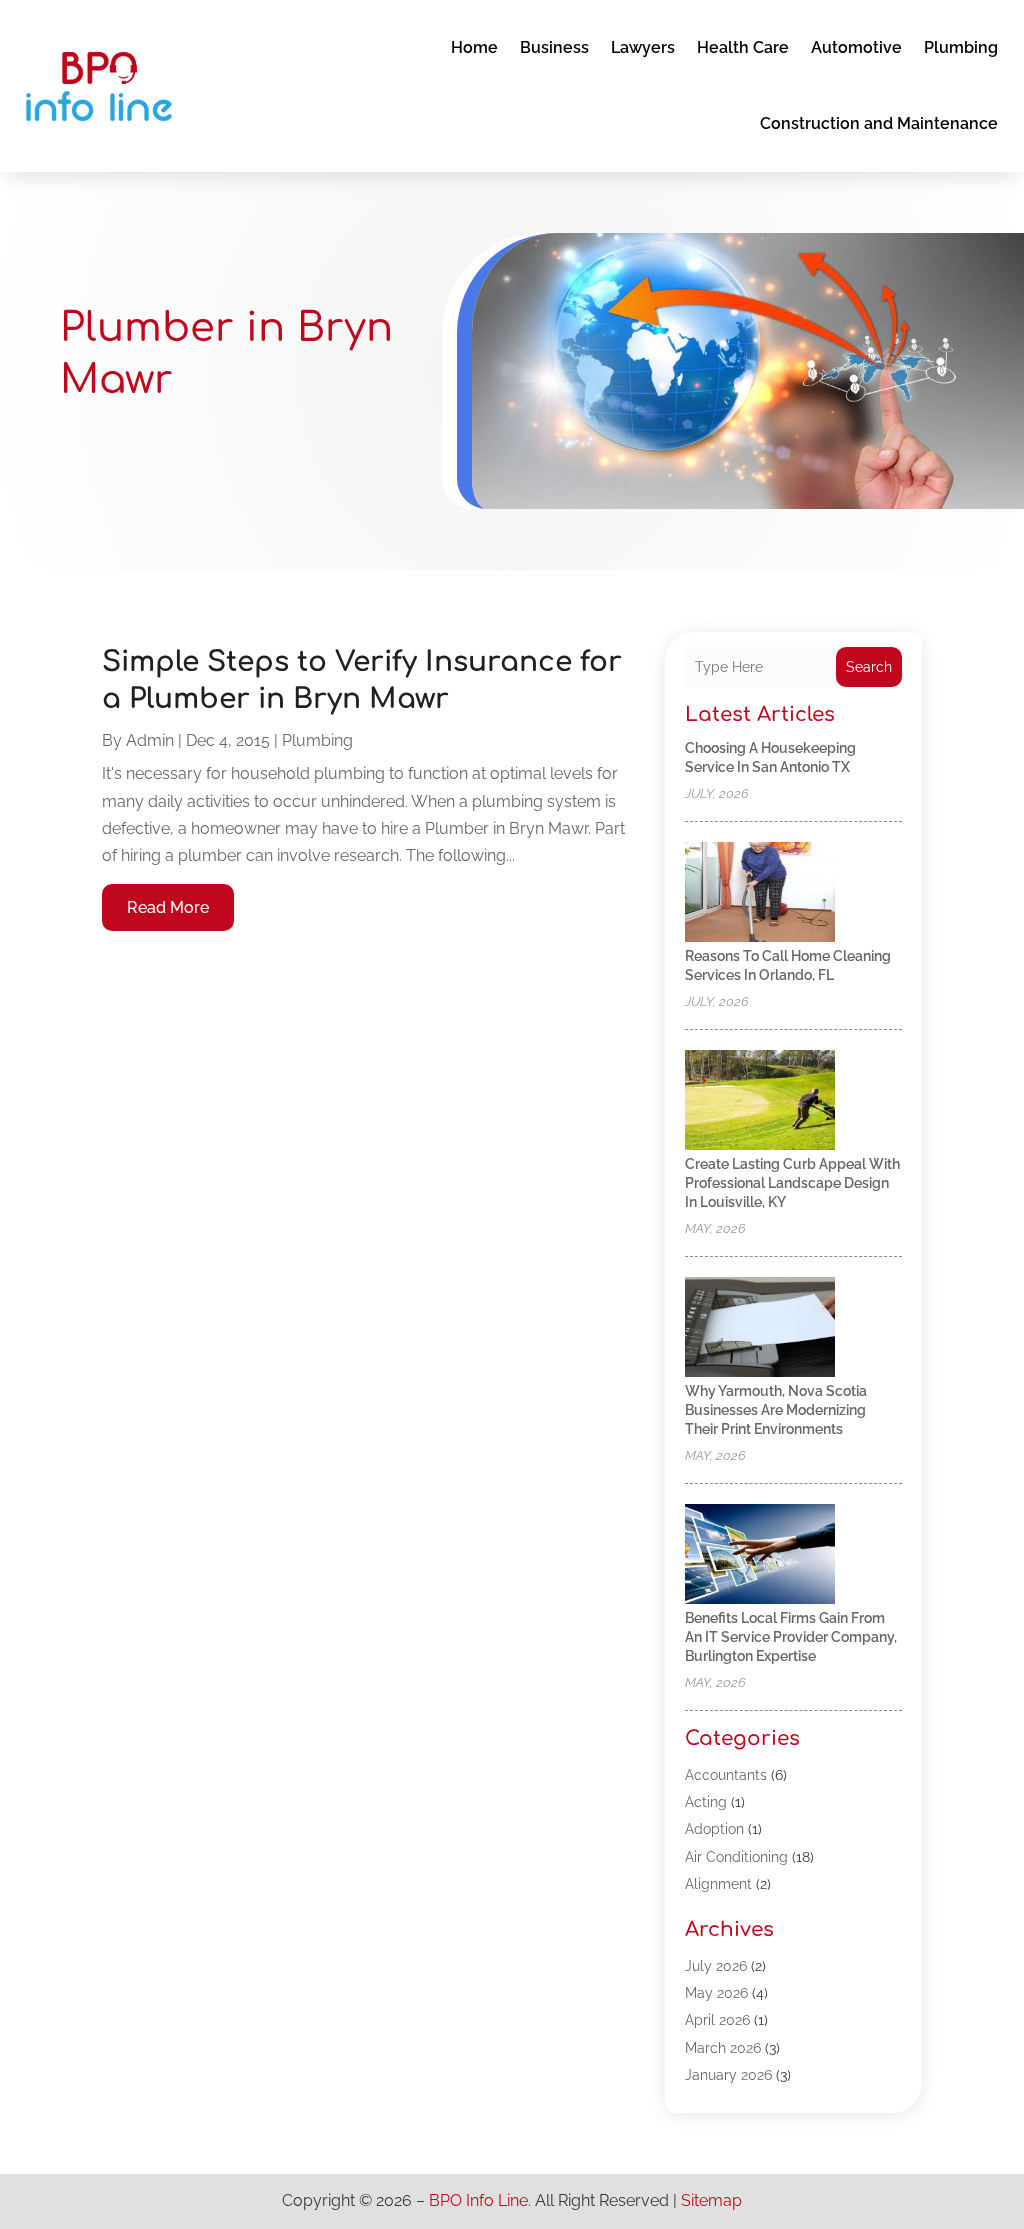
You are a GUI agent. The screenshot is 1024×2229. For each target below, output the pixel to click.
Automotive (856, 47)
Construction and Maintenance (879, 123)
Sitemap (711, 2200)
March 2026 (723, 2048)
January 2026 (728, 2075)
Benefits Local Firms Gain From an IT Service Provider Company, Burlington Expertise (791, 1637)
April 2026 (717, 2020)
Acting (706, 1802)
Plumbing (961, 47)
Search (869, 667)
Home (474, 47)
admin (150, 740)
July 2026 (716, 1966)
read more (168, 907)
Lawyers (643, 47)
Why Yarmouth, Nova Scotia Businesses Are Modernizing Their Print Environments (776, 1410)
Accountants (726, 1775)
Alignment (718, 1884)
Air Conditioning (736, 1857)
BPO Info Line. (480, 2200)
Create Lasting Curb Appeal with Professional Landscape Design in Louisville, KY (792, 1183)
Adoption (714, 1829)
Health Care (743, 47)
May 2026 (716, 1993)
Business (554, 47)
